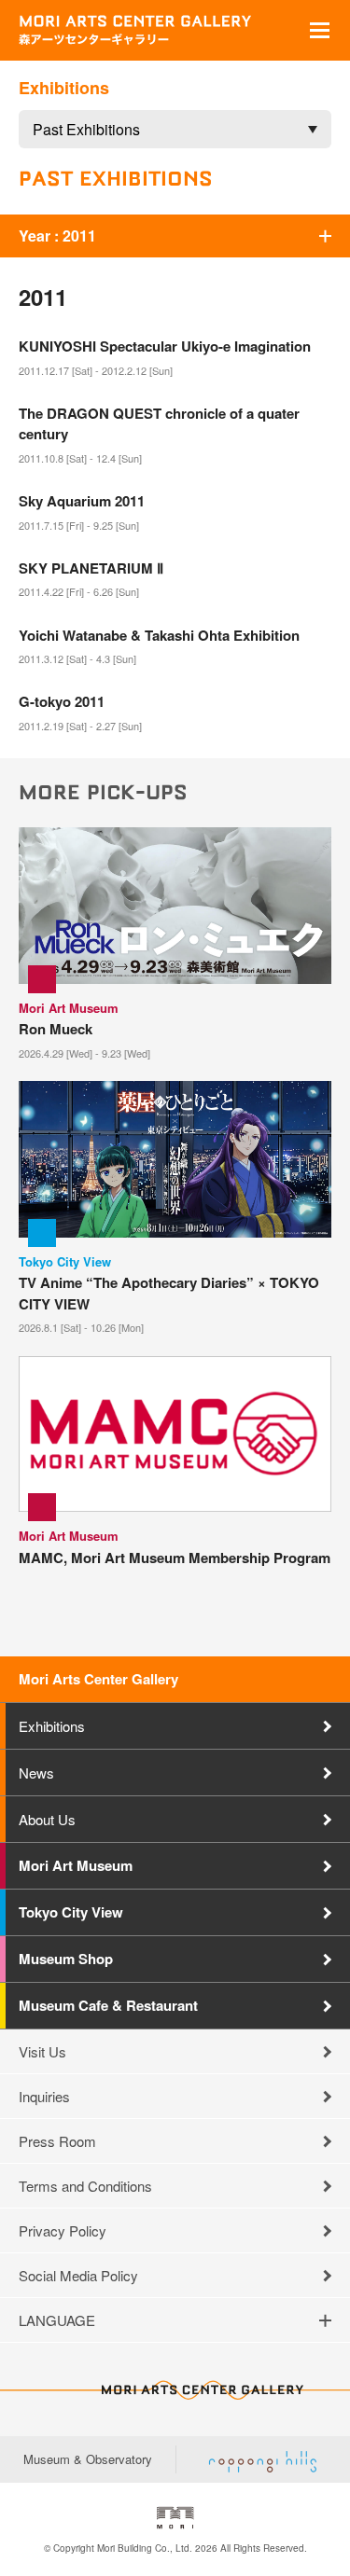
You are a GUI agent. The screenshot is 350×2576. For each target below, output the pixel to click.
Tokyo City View (71, 1912)
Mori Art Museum (76, 1865)
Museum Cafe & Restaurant (108, 2005)
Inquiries (44, 2096)
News (36, 1773)
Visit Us (42, 2051)
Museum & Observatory (88, 2459)
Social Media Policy (78, 2275)
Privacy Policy (63, 2230)
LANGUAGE (57, 2320)
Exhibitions (52, 1726)
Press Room (57, 2141)
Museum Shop (66, 1959)
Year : (57, 235)
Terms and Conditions (85, 2186)
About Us (47, 1819)
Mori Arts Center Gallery (98, 1679)
